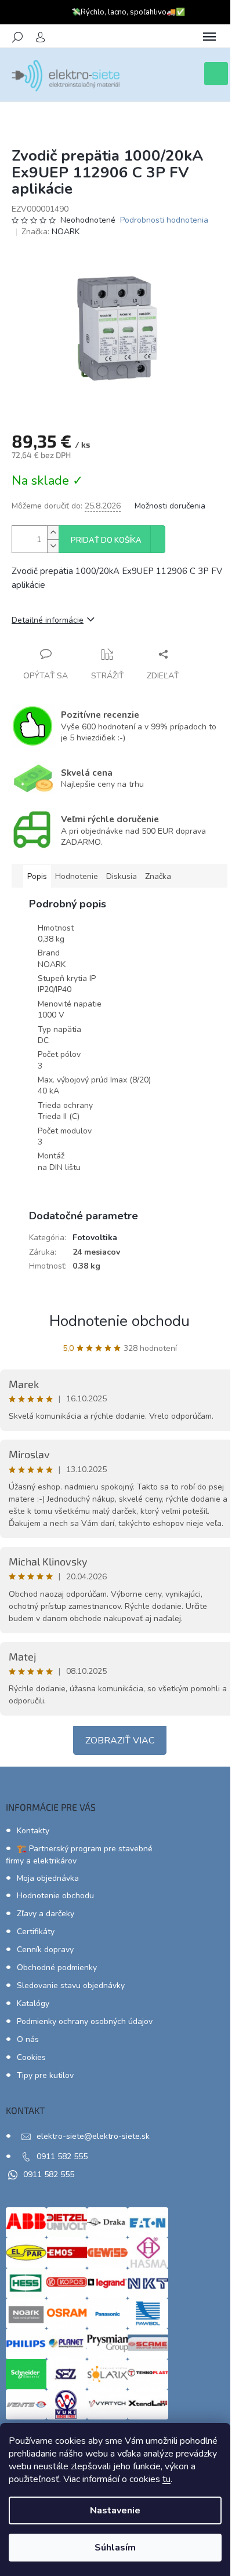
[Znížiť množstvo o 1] (53, 546)
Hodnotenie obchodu (119, 1321)
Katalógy (33, 2003)
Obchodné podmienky (57, 1968)
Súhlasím (115, 2548)
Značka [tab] (158, 876)
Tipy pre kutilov (45, 2075)
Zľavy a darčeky (46, 1914)
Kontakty (33, 1831)
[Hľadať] (17, 37)
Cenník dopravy (45, 1950)
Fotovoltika (95, 1238)
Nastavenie (115, 2510)
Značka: (50, 232)
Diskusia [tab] (122, 876)
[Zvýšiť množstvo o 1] (53, 533)
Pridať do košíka (106, 540)
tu (166, 2479)
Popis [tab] (37, 876)
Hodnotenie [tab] (77, 876)
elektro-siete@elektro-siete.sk (93, 2136)
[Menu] (209, 37)
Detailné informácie (48, 620)
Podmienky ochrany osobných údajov (85, 2021)
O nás (28, 2039)
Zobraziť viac (120, 1741)
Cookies (31, 2057)
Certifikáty (36, 1932)
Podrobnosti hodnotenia (164, 220)
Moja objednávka (48, 1878)
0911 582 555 (62, 2157)
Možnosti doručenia (170, 506)
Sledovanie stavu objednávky (71, 1985)
